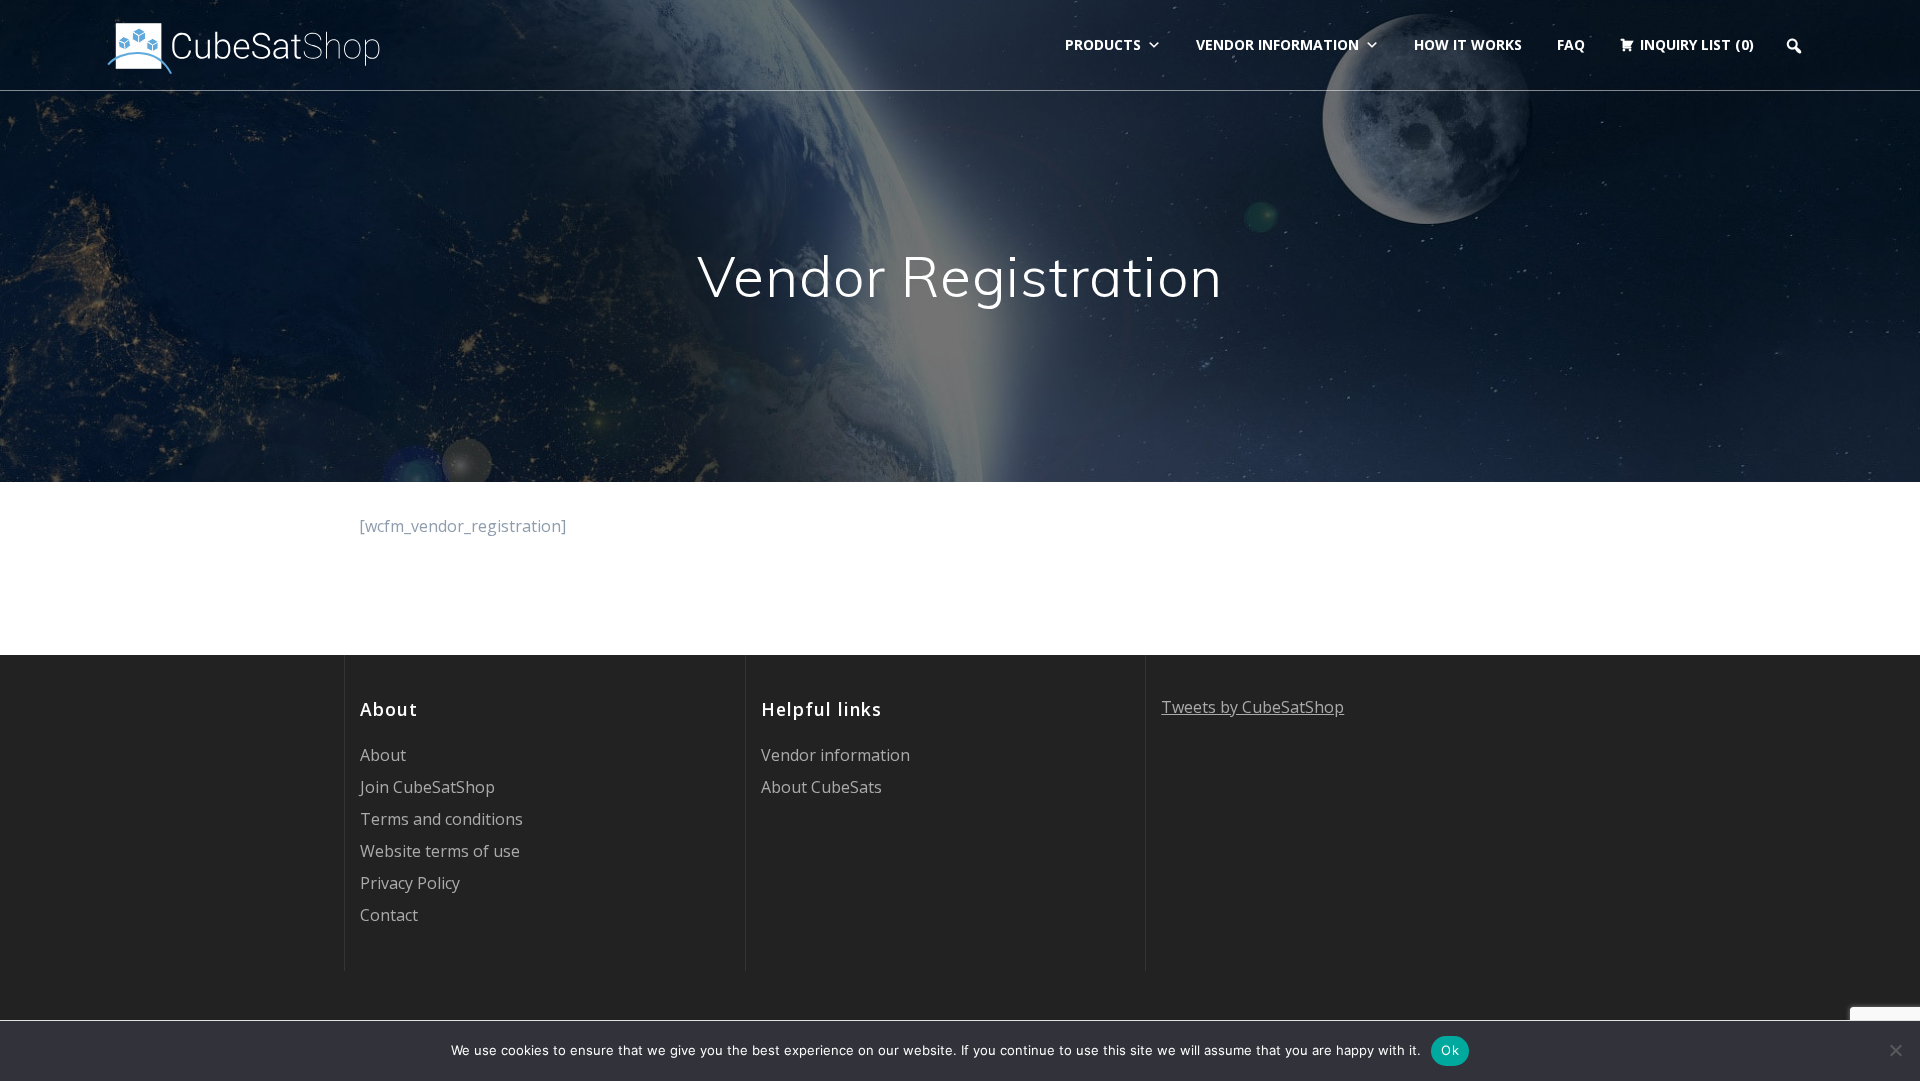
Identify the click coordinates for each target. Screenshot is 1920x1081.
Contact (389, 915)
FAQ (1571, 44)
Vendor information (1277, 44)
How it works (1468, 44)
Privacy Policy (410, 883)
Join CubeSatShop (427, 787)
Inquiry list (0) (1697, 44)
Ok (1450, 1050)
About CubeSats (821, 787)
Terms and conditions (441, 819)
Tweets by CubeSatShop (1252, 707)
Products (1103, 44)
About (383, 755)
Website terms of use (440, 851)
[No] (1895, 1050)
